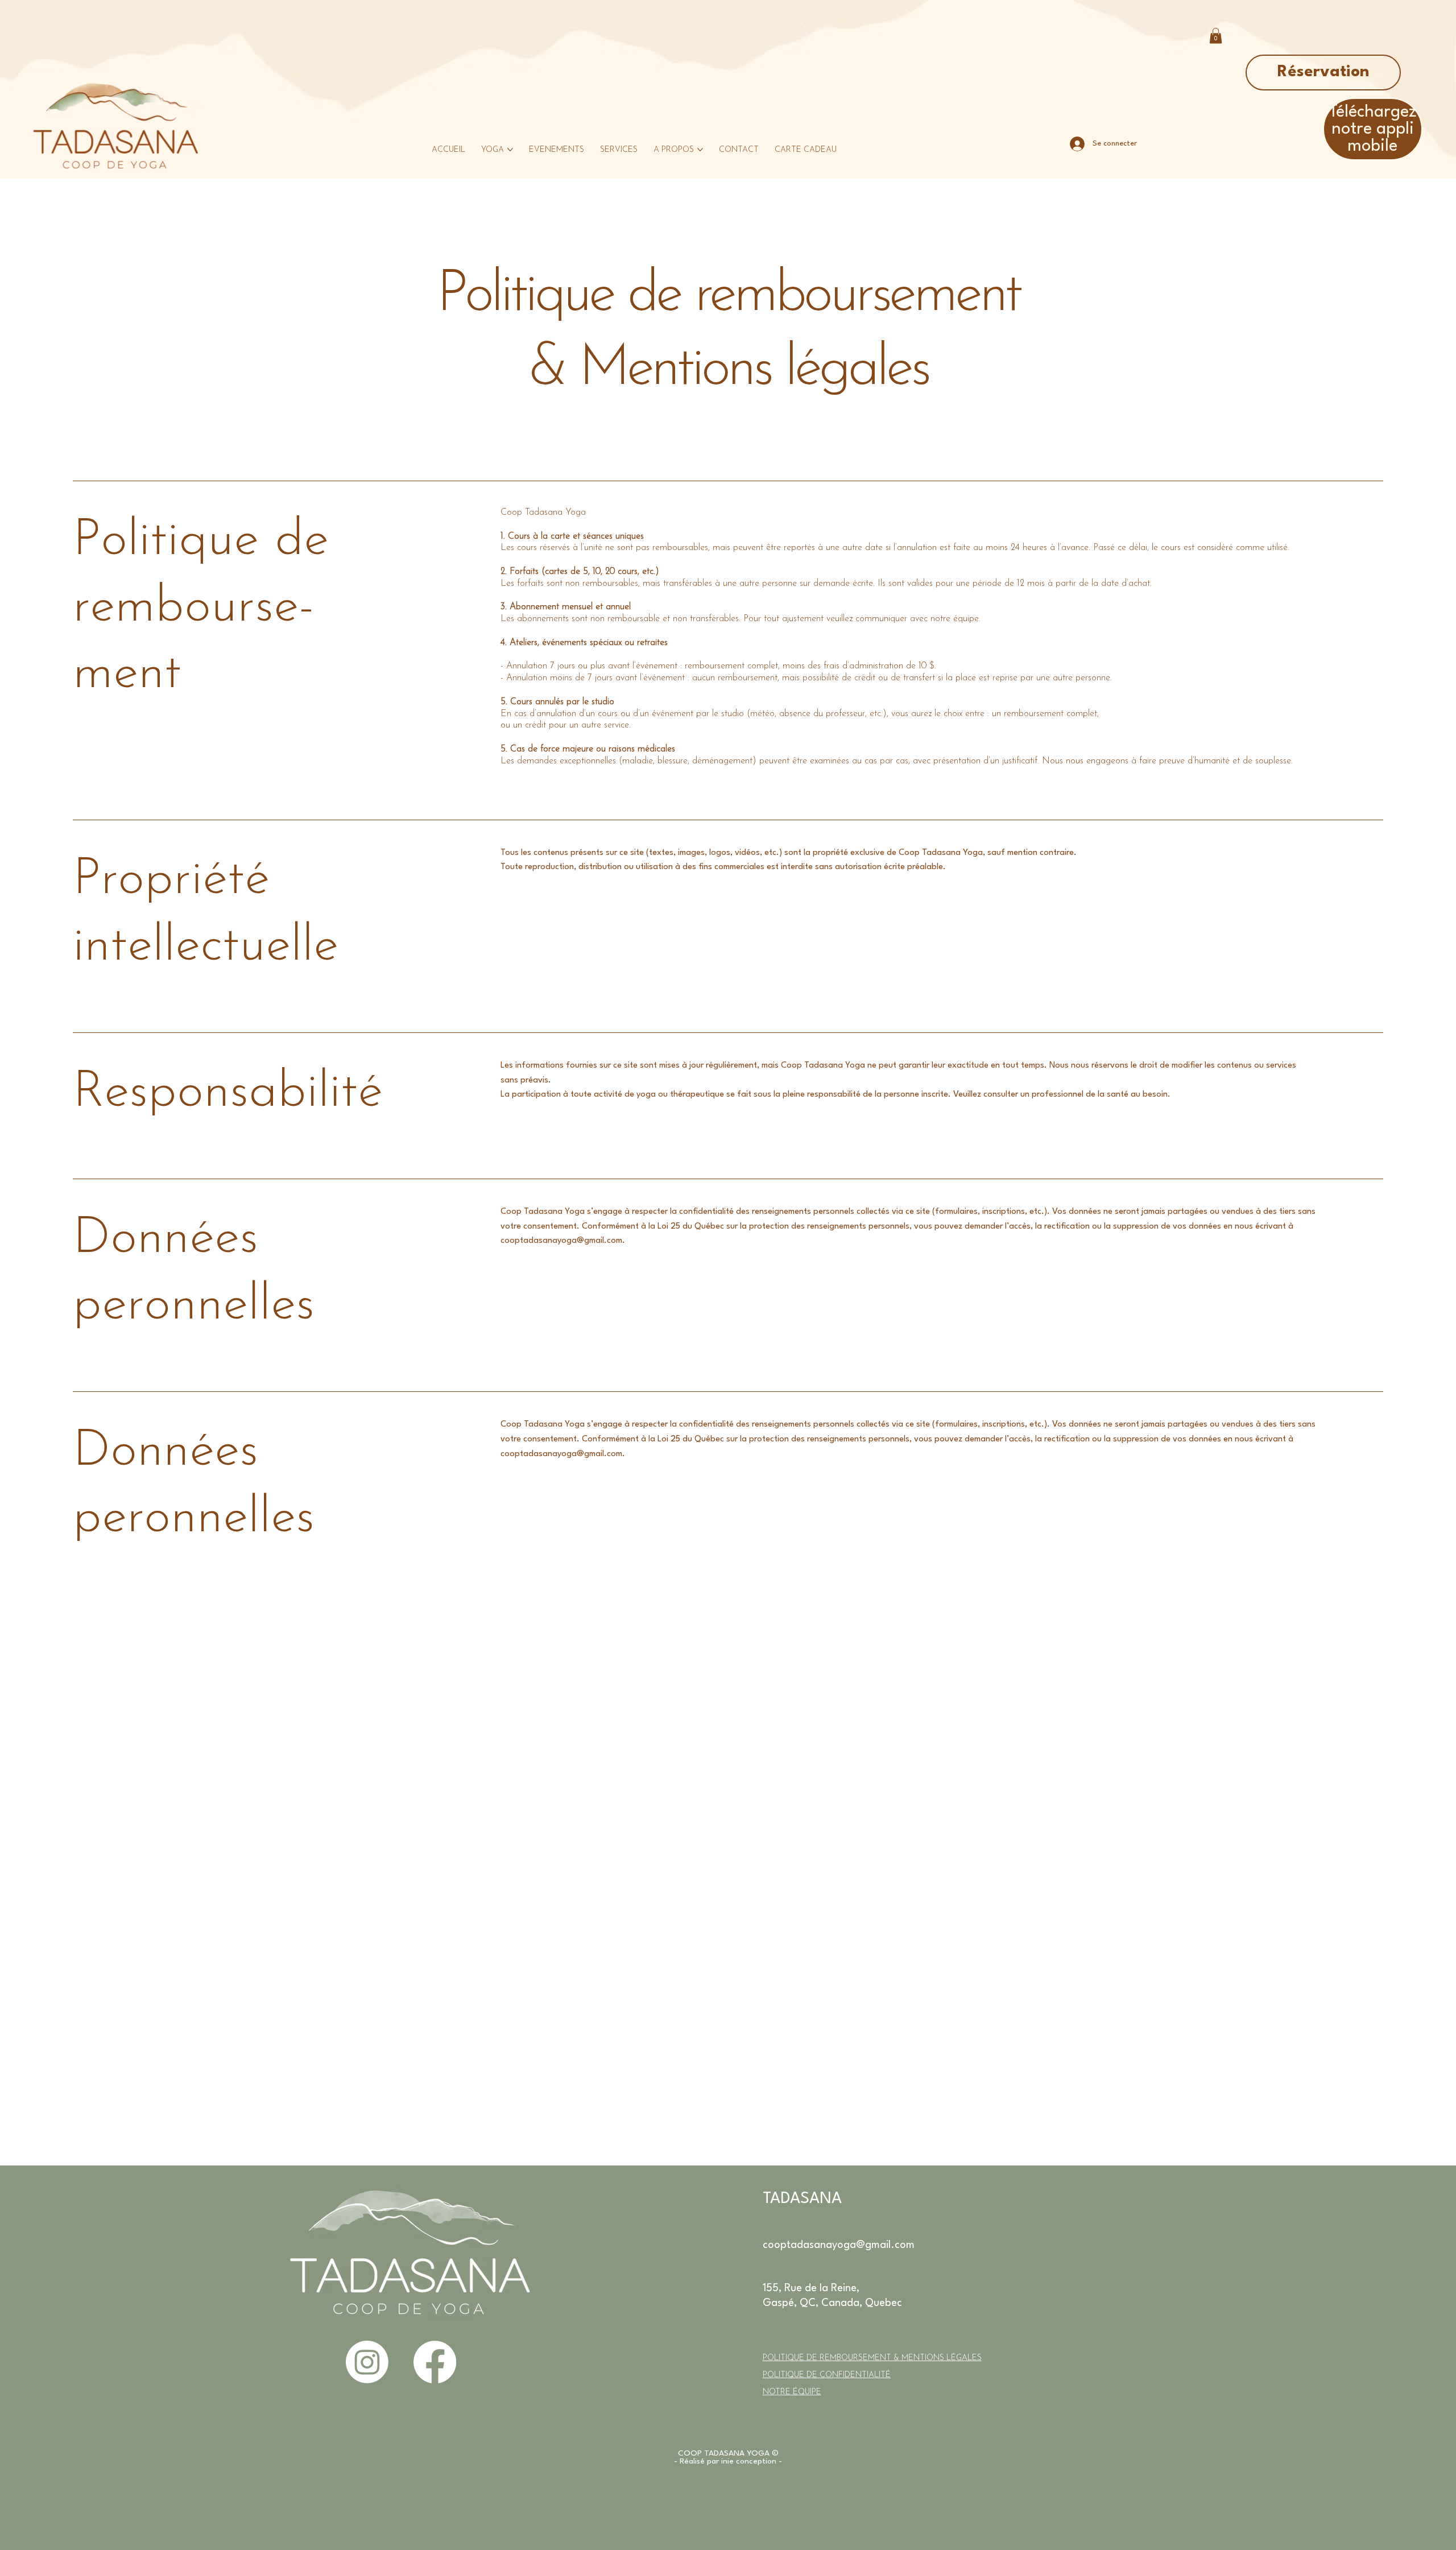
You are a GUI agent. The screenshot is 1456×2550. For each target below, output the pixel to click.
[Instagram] (367, 2362)
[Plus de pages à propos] (700, 150)
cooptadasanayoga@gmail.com (561, 1241)
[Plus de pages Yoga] (510, 150)
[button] (1216, 36)
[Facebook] (435, 2362)
